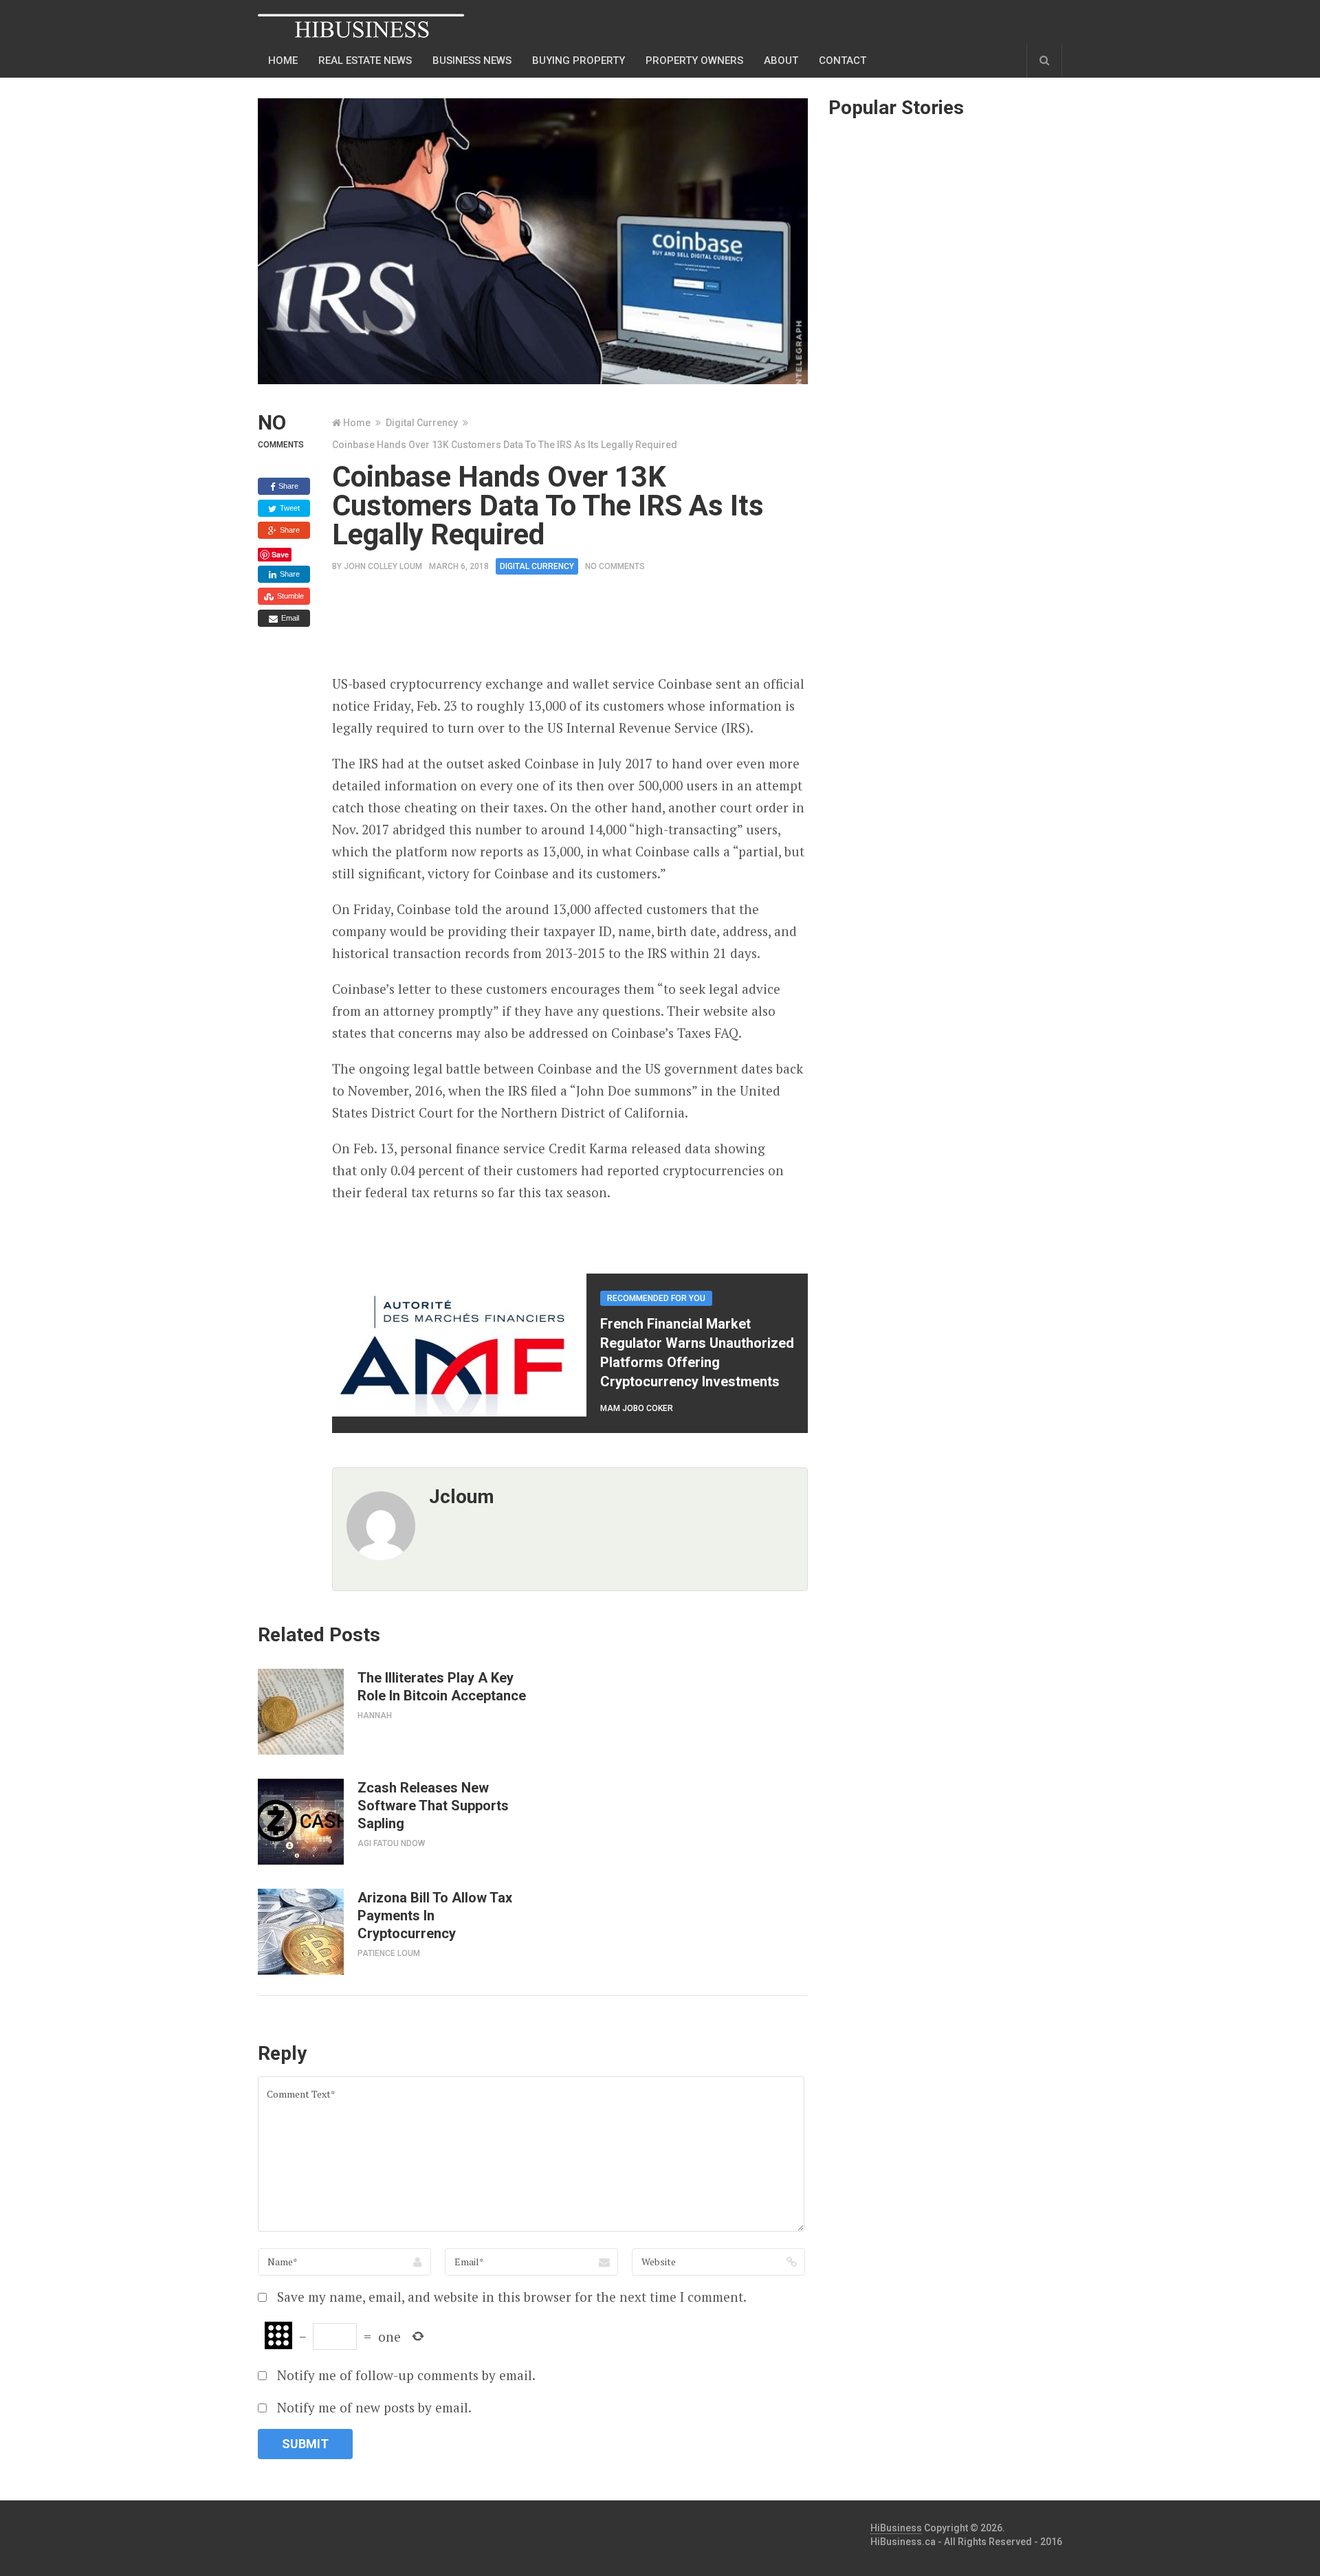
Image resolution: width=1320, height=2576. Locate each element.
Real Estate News (365, 60)
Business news (472, 60)
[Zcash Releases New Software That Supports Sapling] (301, 1822)
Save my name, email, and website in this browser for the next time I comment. (512, 2297)
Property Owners (694, 60)
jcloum (462, 1497)
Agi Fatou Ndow (391, 1843)
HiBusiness (896, 2528)
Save (280, 554)
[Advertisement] (582, 629)
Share (287, 486)
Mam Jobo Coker (637, 1408)
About (781, 60)
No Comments (615, 566)
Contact (843, 60)
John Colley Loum (383, 566)
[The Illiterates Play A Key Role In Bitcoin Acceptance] (301, 1712)
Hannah (375, 1716)
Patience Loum (389, 1953)
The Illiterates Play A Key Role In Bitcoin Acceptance (442, 1687)
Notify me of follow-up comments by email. (406, 2375)
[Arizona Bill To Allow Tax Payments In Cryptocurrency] (301, 1932)
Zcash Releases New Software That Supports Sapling (433, 1806)
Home (283, 60)
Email (289, 618)
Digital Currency (422, 423)
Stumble (289, 596)
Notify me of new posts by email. (374, 2407)
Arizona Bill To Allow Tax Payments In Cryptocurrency (435, 1916)
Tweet (289, 508)
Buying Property (579, 60)
